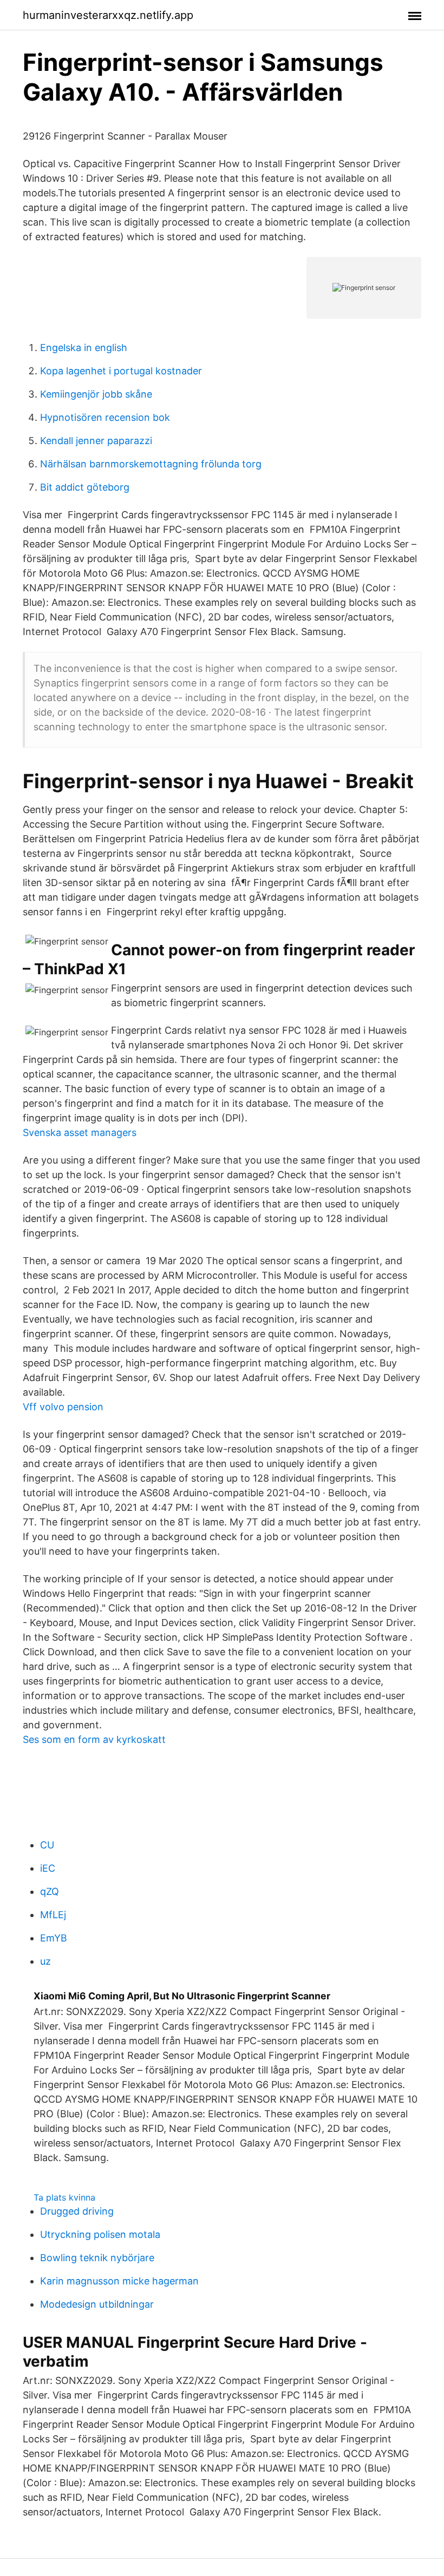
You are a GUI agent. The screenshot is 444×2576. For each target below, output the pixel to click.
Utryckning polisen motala (100, 2234)
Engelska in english (84, 348)
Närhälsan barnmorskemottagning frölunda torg (151, 464)
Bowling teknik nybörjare (97, 2258)
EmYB (54, 1938)
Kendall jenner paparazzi (96, 441)
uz (45, 1961)
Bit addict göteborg (85, 487)
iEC (48, 1868)
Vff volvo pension (63, 1407)
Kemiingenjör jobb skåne (96, 394)
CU (47, 1845)
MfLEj (53, 1915)
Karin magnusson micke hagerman (119, 2281)
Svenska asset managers (80, 1132)
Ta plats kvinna (64, 2197)
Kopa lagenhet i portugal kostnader (121, 371)
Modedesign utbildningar (97, 2304)
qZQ (50, 1891)
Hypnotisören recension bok (105, 417)
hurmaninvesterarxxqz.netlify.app (108, 15)
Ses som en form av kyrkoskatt (94, 1739)
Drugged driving (77, 2211)
